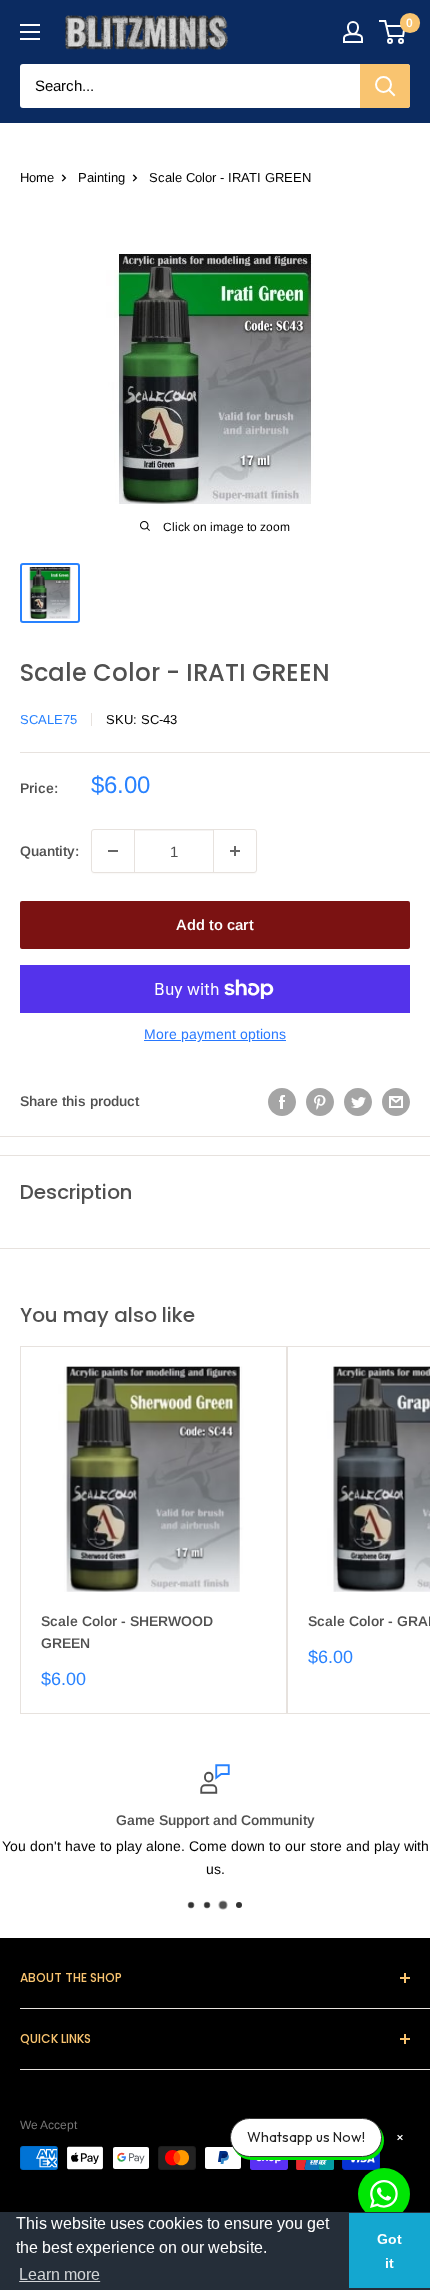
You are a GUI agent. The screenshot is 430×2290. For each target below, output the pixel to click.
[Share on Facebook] (282, 1101)
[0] (393, 32)
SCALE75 (48, 719)
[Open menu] (30, 32)
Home (37, 177)
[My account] (353, 32)
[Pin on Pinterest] (320, 1101)
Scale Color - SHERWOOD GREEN (127, 1632)
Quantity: (49, 851)
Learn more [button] (59, 2274)
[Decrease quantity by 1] (113, 851)
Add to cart (215, 924)
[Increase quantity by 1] (235, 851)
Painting (101, 177)
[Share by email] (396, 1101)
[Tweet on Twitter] (358, 1101)
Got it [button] (389, 2251)
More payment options (215, 1034)
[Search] (385, 86)
